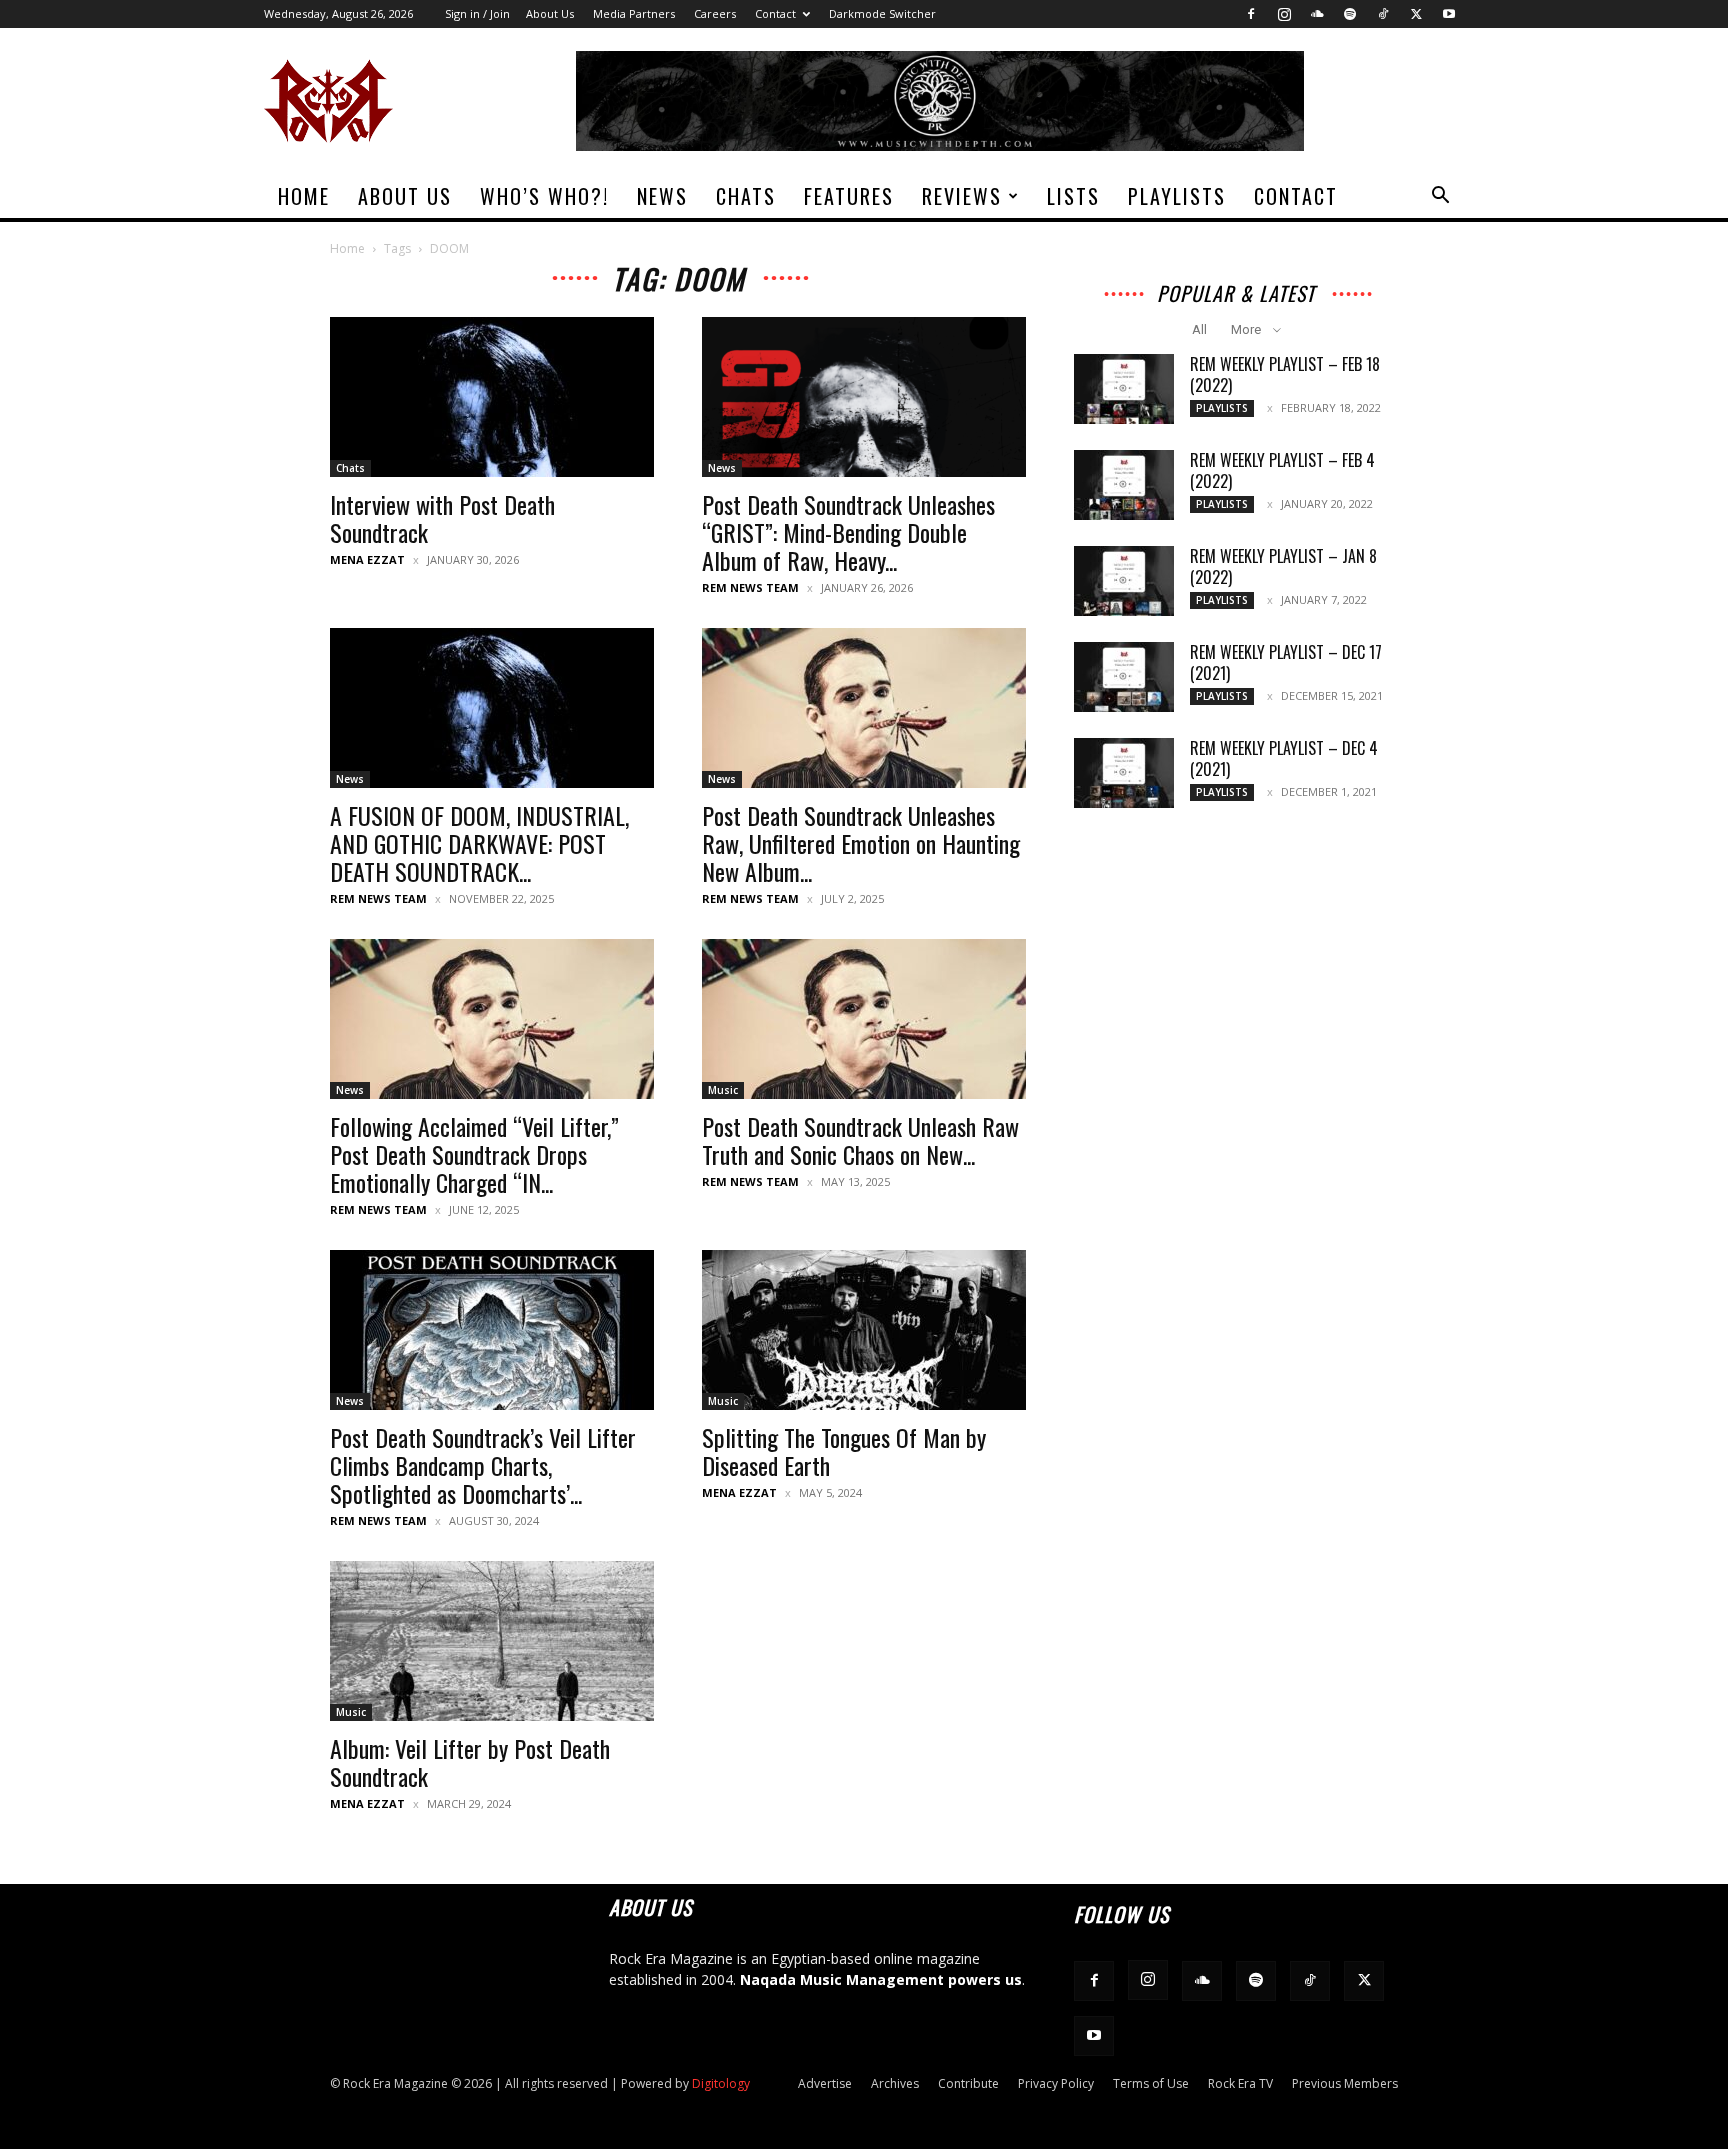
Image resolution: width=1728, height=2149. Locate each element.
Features (849, 196)
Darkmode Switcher (882, 13)
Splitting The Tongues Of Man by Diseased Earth (844, 1451)
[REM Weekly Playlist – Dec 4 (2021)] (1124, 773)
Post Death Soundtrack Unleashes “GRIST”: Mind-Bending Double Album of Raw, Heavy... (848, 532)
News (662, 196)
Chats (746, 196)
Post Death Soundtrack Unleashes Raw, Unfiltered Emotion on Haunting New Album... (861, 843)
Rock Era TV (1240, 2083)
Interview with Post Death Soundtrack (442, 518)
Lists (1073, 196)
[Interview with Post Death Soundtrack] (492, 397)
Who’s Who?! (544, 196)
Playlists (1177, 196)
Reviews (962, 196)
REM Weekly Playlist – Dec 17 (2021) (1286, 662)
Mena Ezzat (367, 559)
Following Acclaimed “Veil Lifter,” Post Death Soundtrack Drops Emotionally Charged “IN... (474, 1154)
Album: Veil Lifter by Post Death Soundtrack (470, 1762)
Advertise (825, 2083)
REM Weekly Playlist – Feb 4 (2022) (1282, 470)
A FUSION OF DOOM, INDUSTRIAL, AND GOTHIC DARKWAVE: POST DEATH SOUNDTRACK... (479, 843)
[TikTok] (1383, 14)
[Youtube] (1449, 14)
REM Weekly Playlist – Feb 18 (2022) (1285, 374)
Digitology (721, 2083)
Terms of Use (1151, 2083)
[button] (1440, 197)
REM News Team (750, 587)
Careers (715, 13)
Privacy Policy (1056, 2083)
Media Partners (634, 13)
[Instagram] (1284, 14)
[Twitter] (1416, 14)
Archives (895, 2083)
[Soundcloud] (1317, 14)
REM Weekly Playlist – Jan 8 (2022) (1283, 566)
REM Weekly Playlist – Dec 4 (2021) (1284, 758)
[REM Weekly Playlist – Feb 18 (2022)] (1124, 389)
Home (304, 196)
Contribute (968, 2083)
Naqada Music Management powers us (881, 1979)
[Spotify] (1350, 14)
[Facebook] (1251, 14)
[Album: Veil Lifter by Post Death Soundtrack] (492, 1641)
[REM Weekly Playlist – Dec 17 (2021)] (1124, 677)
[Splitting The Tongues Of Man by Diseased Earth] (864, 1330)
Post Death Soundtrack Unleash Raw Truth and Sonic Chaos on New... (860, 1140)
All (1199, 329)
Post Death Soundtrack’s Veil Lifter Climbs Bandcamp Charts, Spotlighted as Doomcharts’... (483, 1465)
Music (723, 1090)
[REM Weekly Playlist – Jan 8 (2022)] (1124, 581)
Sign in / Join (477, 13)
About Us (550, 13)
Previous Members (1345, 2083)
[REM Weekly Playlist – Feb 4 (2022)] (1124, 485)
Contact (775, 13)
